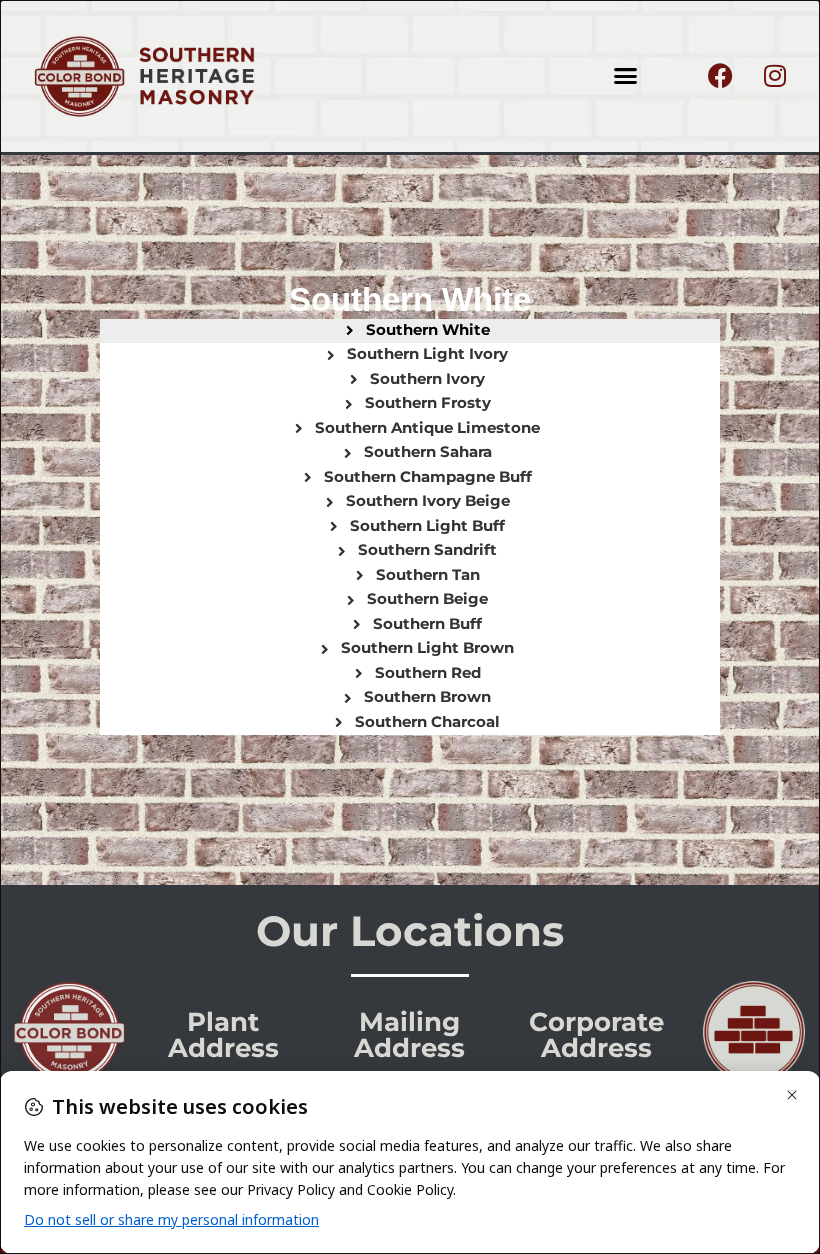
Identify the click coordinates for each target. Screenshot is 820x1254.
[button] (626, 76)
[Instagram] (775, 76)
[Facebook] (720, 76)
